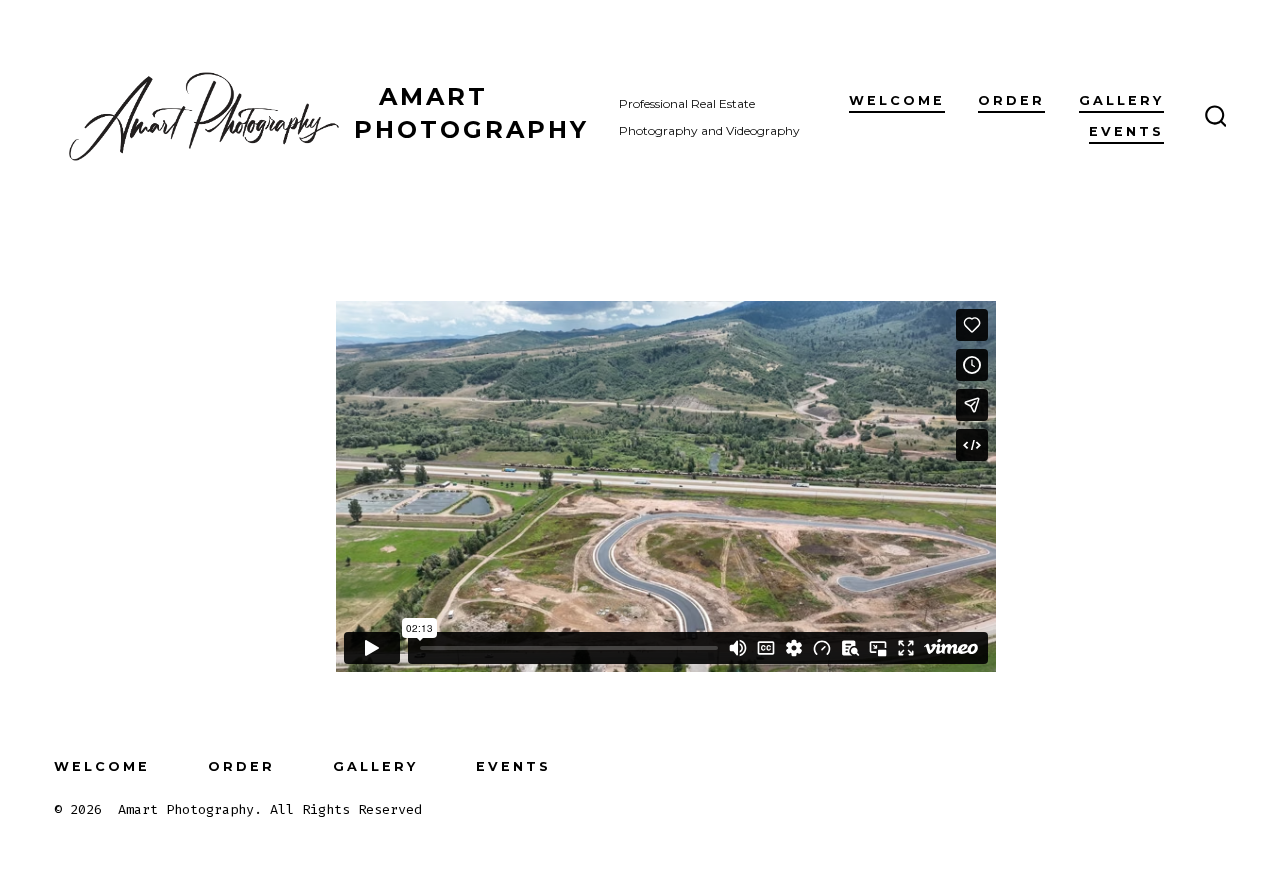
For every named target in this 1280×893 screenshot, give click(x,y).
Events (1126, 131)
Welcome (897, 100)
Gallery (1121, 100)
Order (1011, 100)
